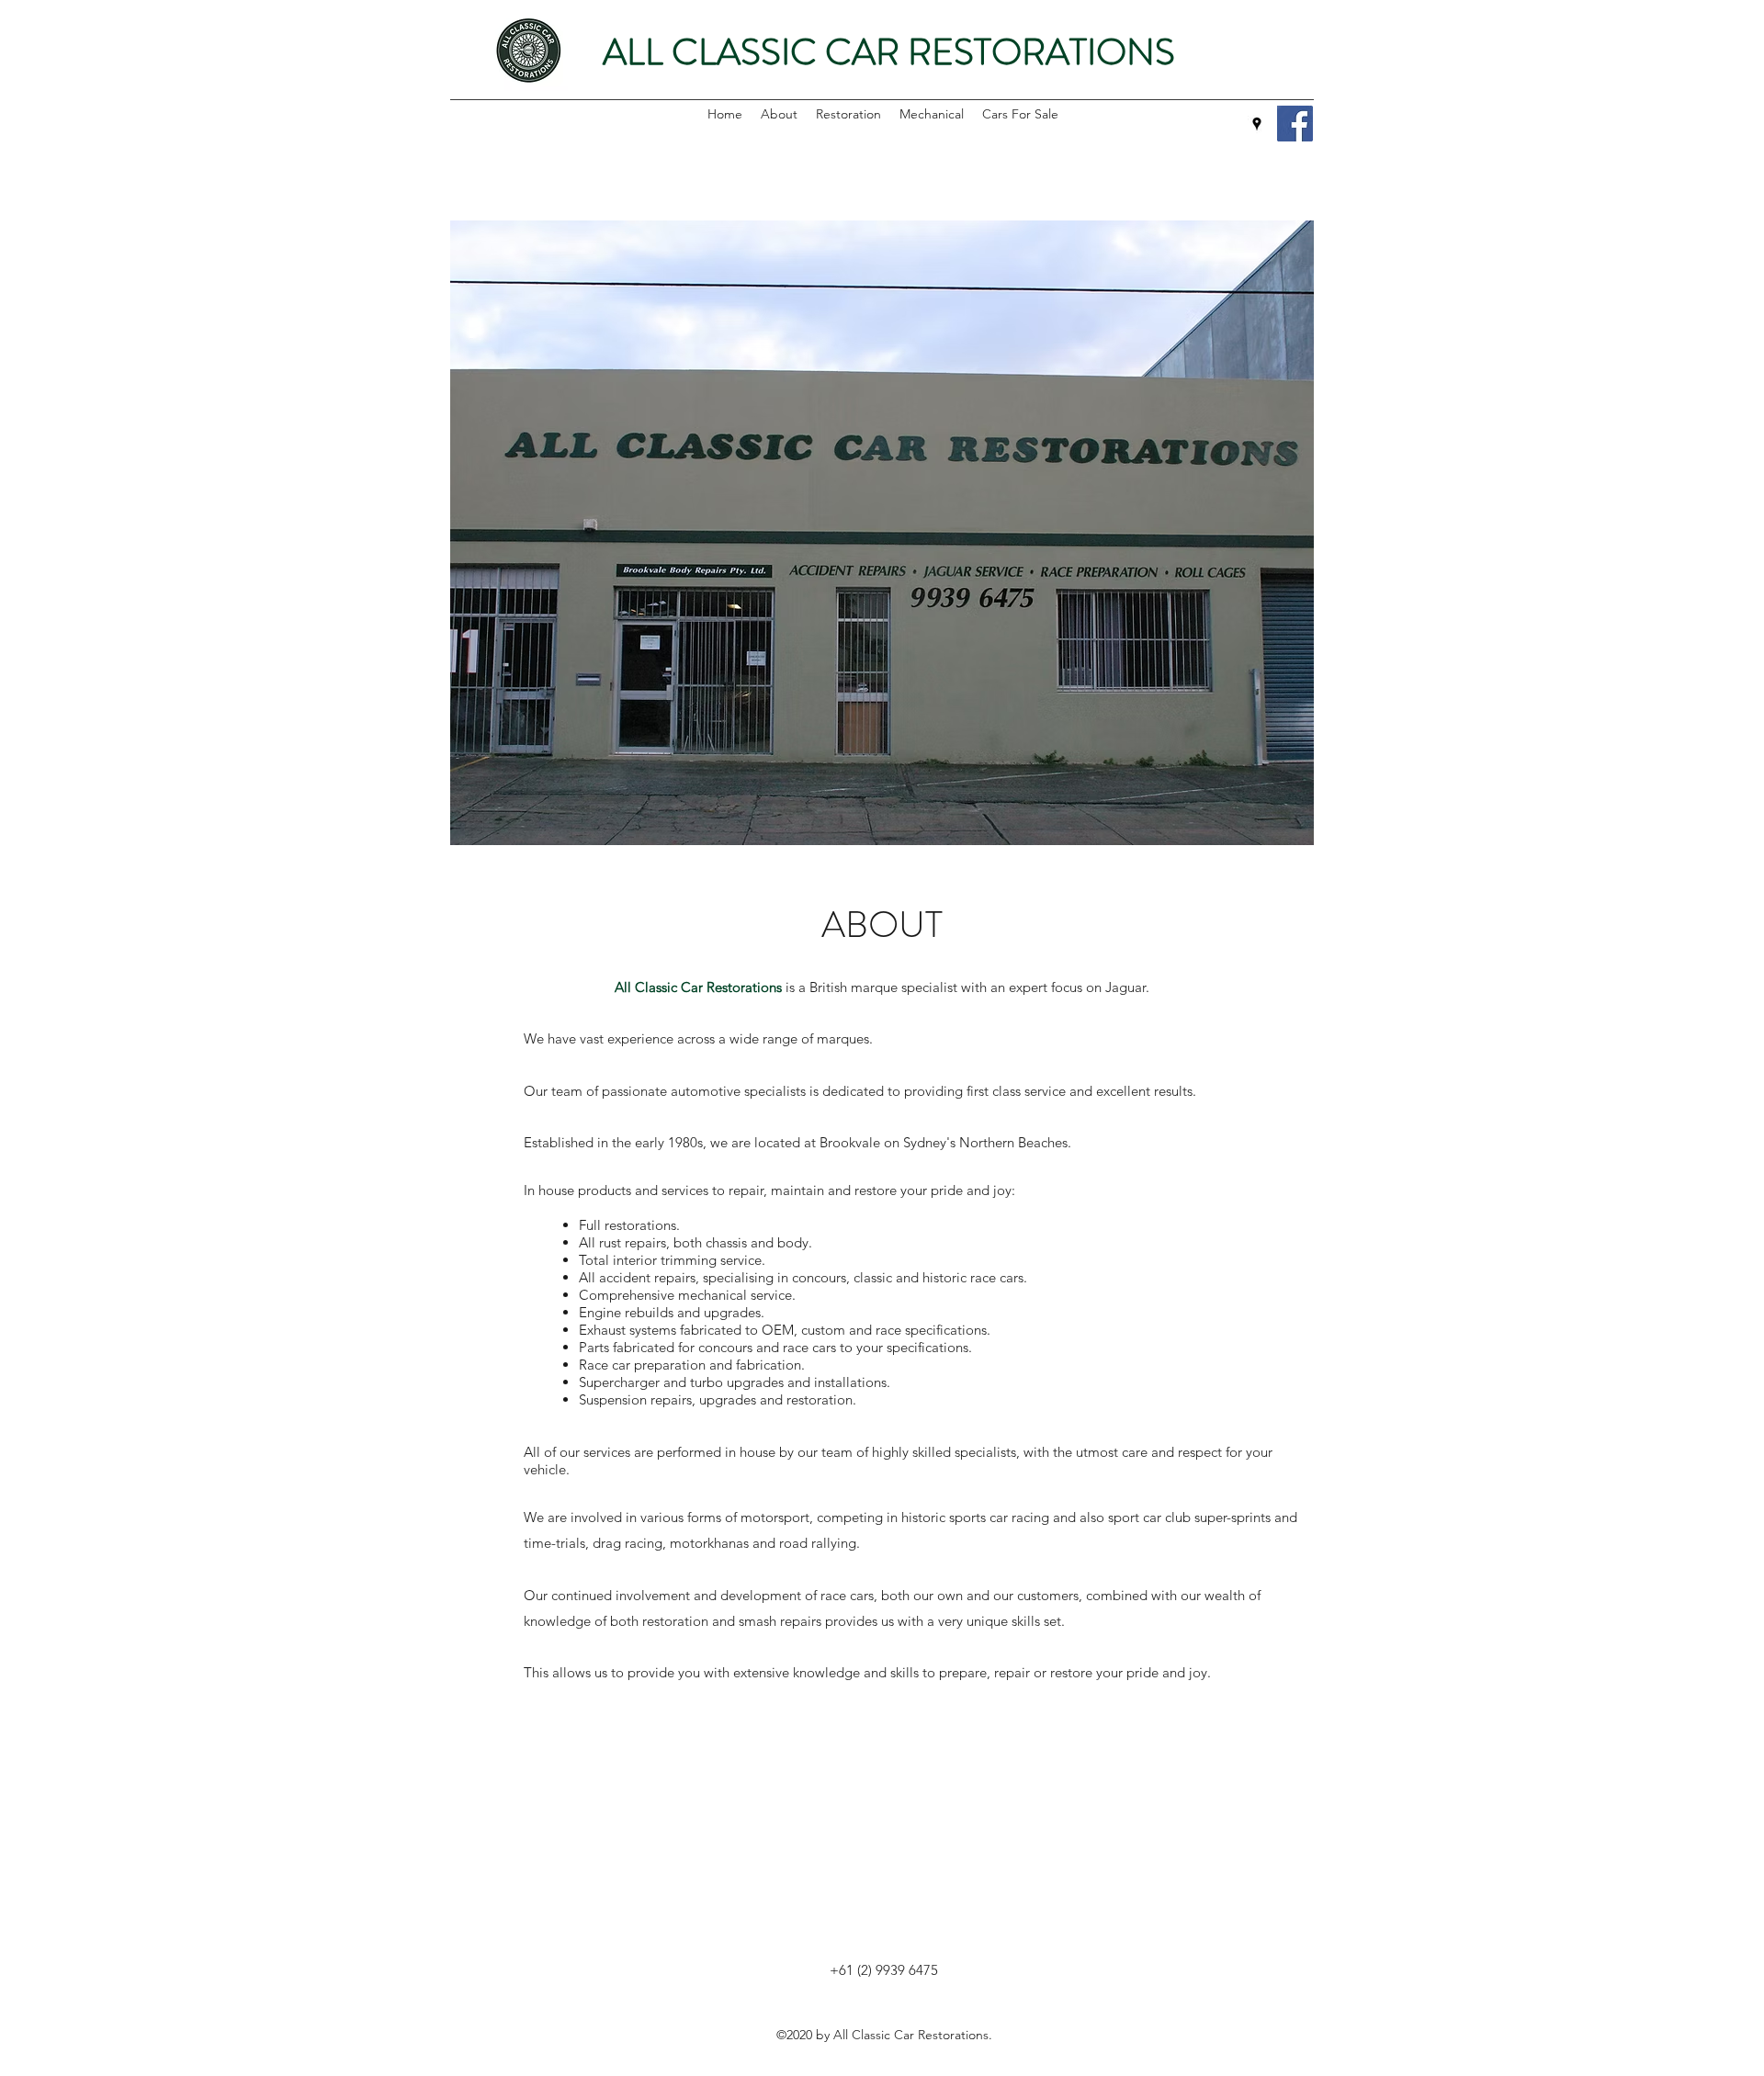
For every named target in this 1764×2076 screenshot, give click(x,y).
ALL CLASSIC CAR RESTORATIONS (889, 52)
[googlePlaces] (1257, 124)
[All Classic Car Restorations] (1295, 124)
